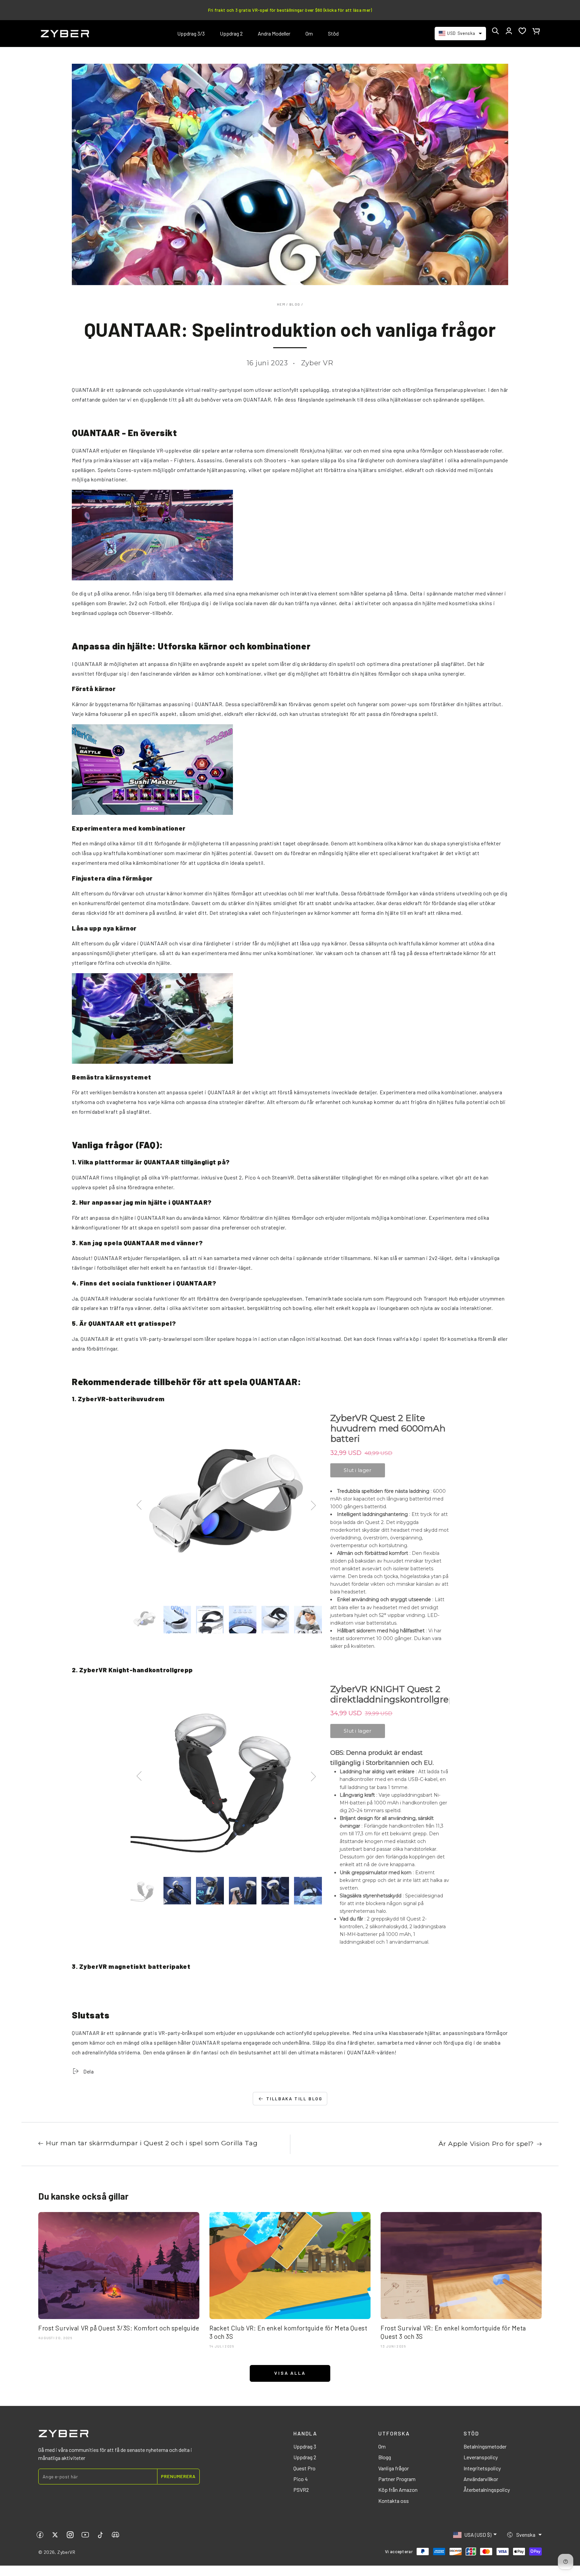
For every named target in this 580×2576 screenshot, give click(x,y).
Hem (281, 304)
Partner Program (397, 2479)
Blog (295, 304)
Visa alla (290, 2373)
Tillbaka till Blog (294, 2099)
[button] (495, 31)
